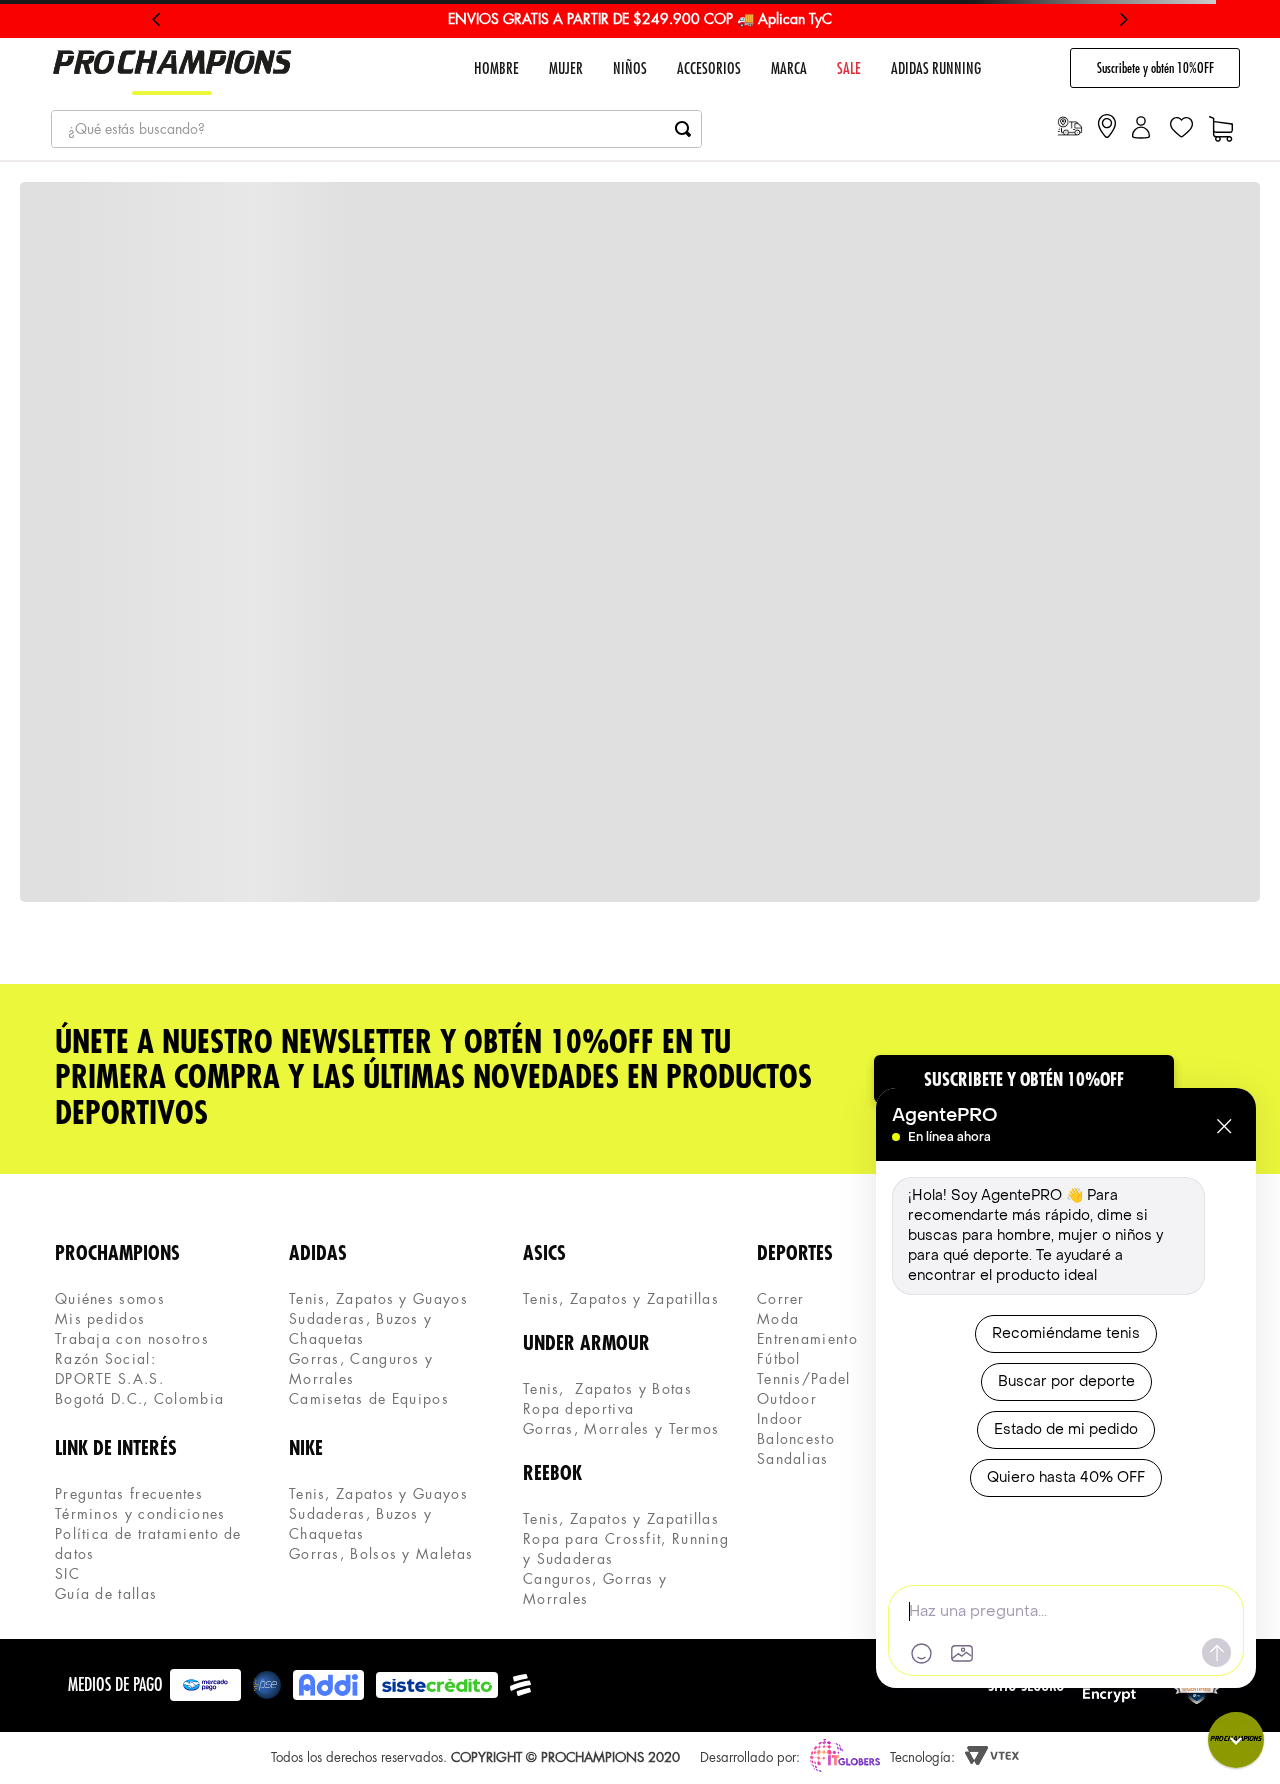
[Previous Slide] (156, 19)
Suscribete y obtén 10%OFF (1155, 68)
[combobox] (376, 129)
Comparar (816, 929)
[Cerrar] (1224, 1126)
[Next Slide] (1123, 19)
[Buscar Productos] (683, 129)
